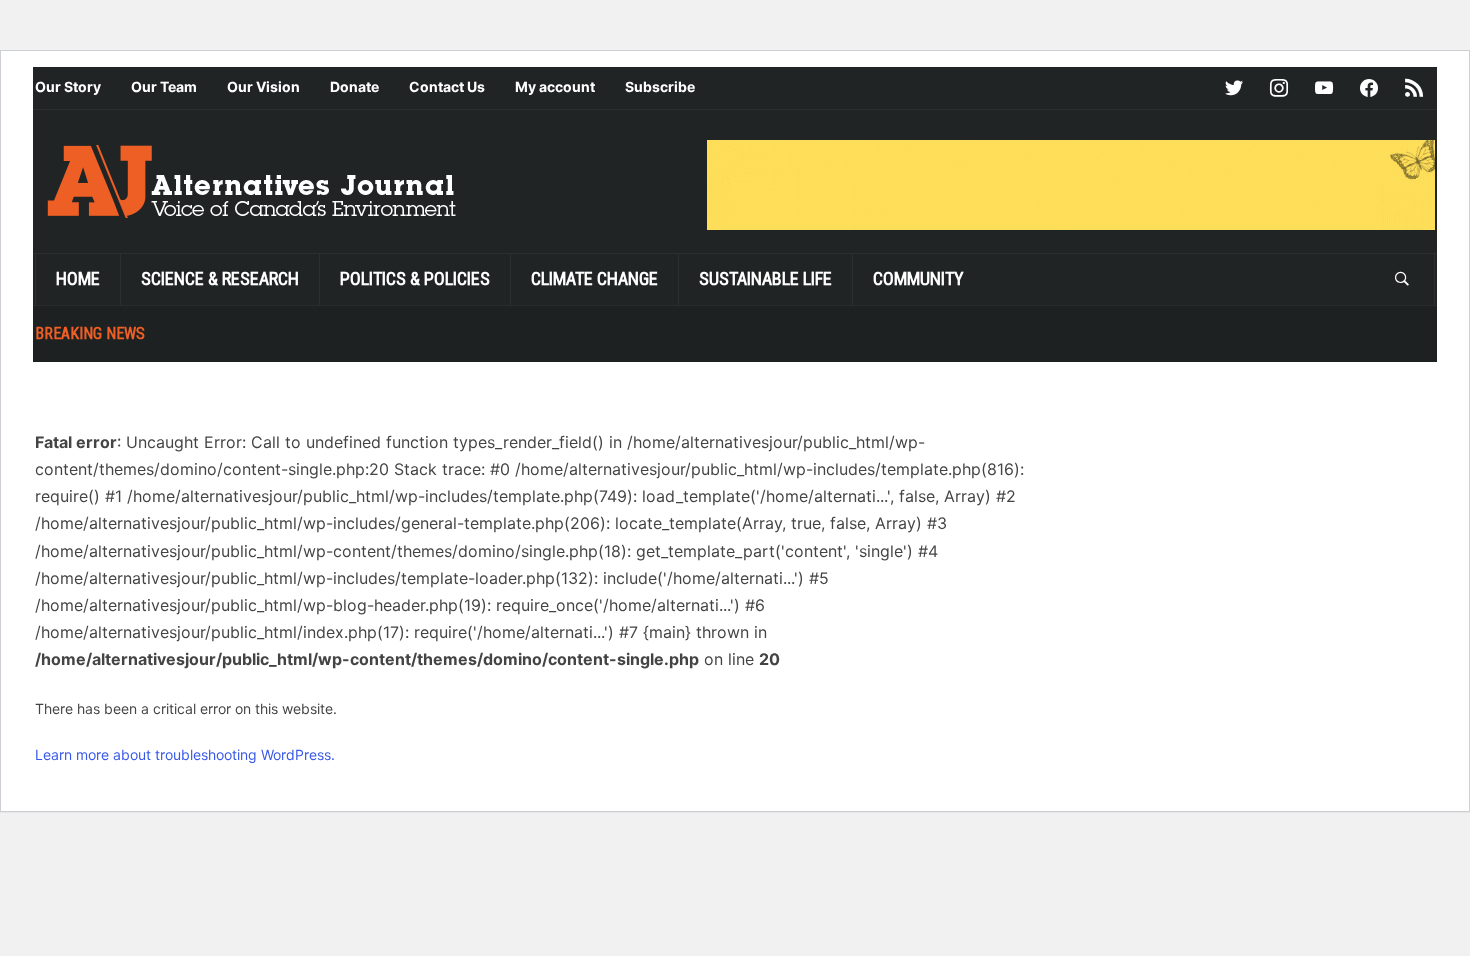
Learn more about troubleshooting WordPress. (185, 754)
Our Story (68, 86)
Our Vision (263, 86)
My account (555, 86)
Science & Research (220, 278)
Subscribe (660, 86)
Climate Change (594, 278)
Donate (354, 86)
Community (918, 278)
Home (78, 278)
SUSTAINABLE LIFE (765, 278)
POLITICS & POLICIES (415, 278)
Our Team (164, 86)
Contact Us (447, 86)
